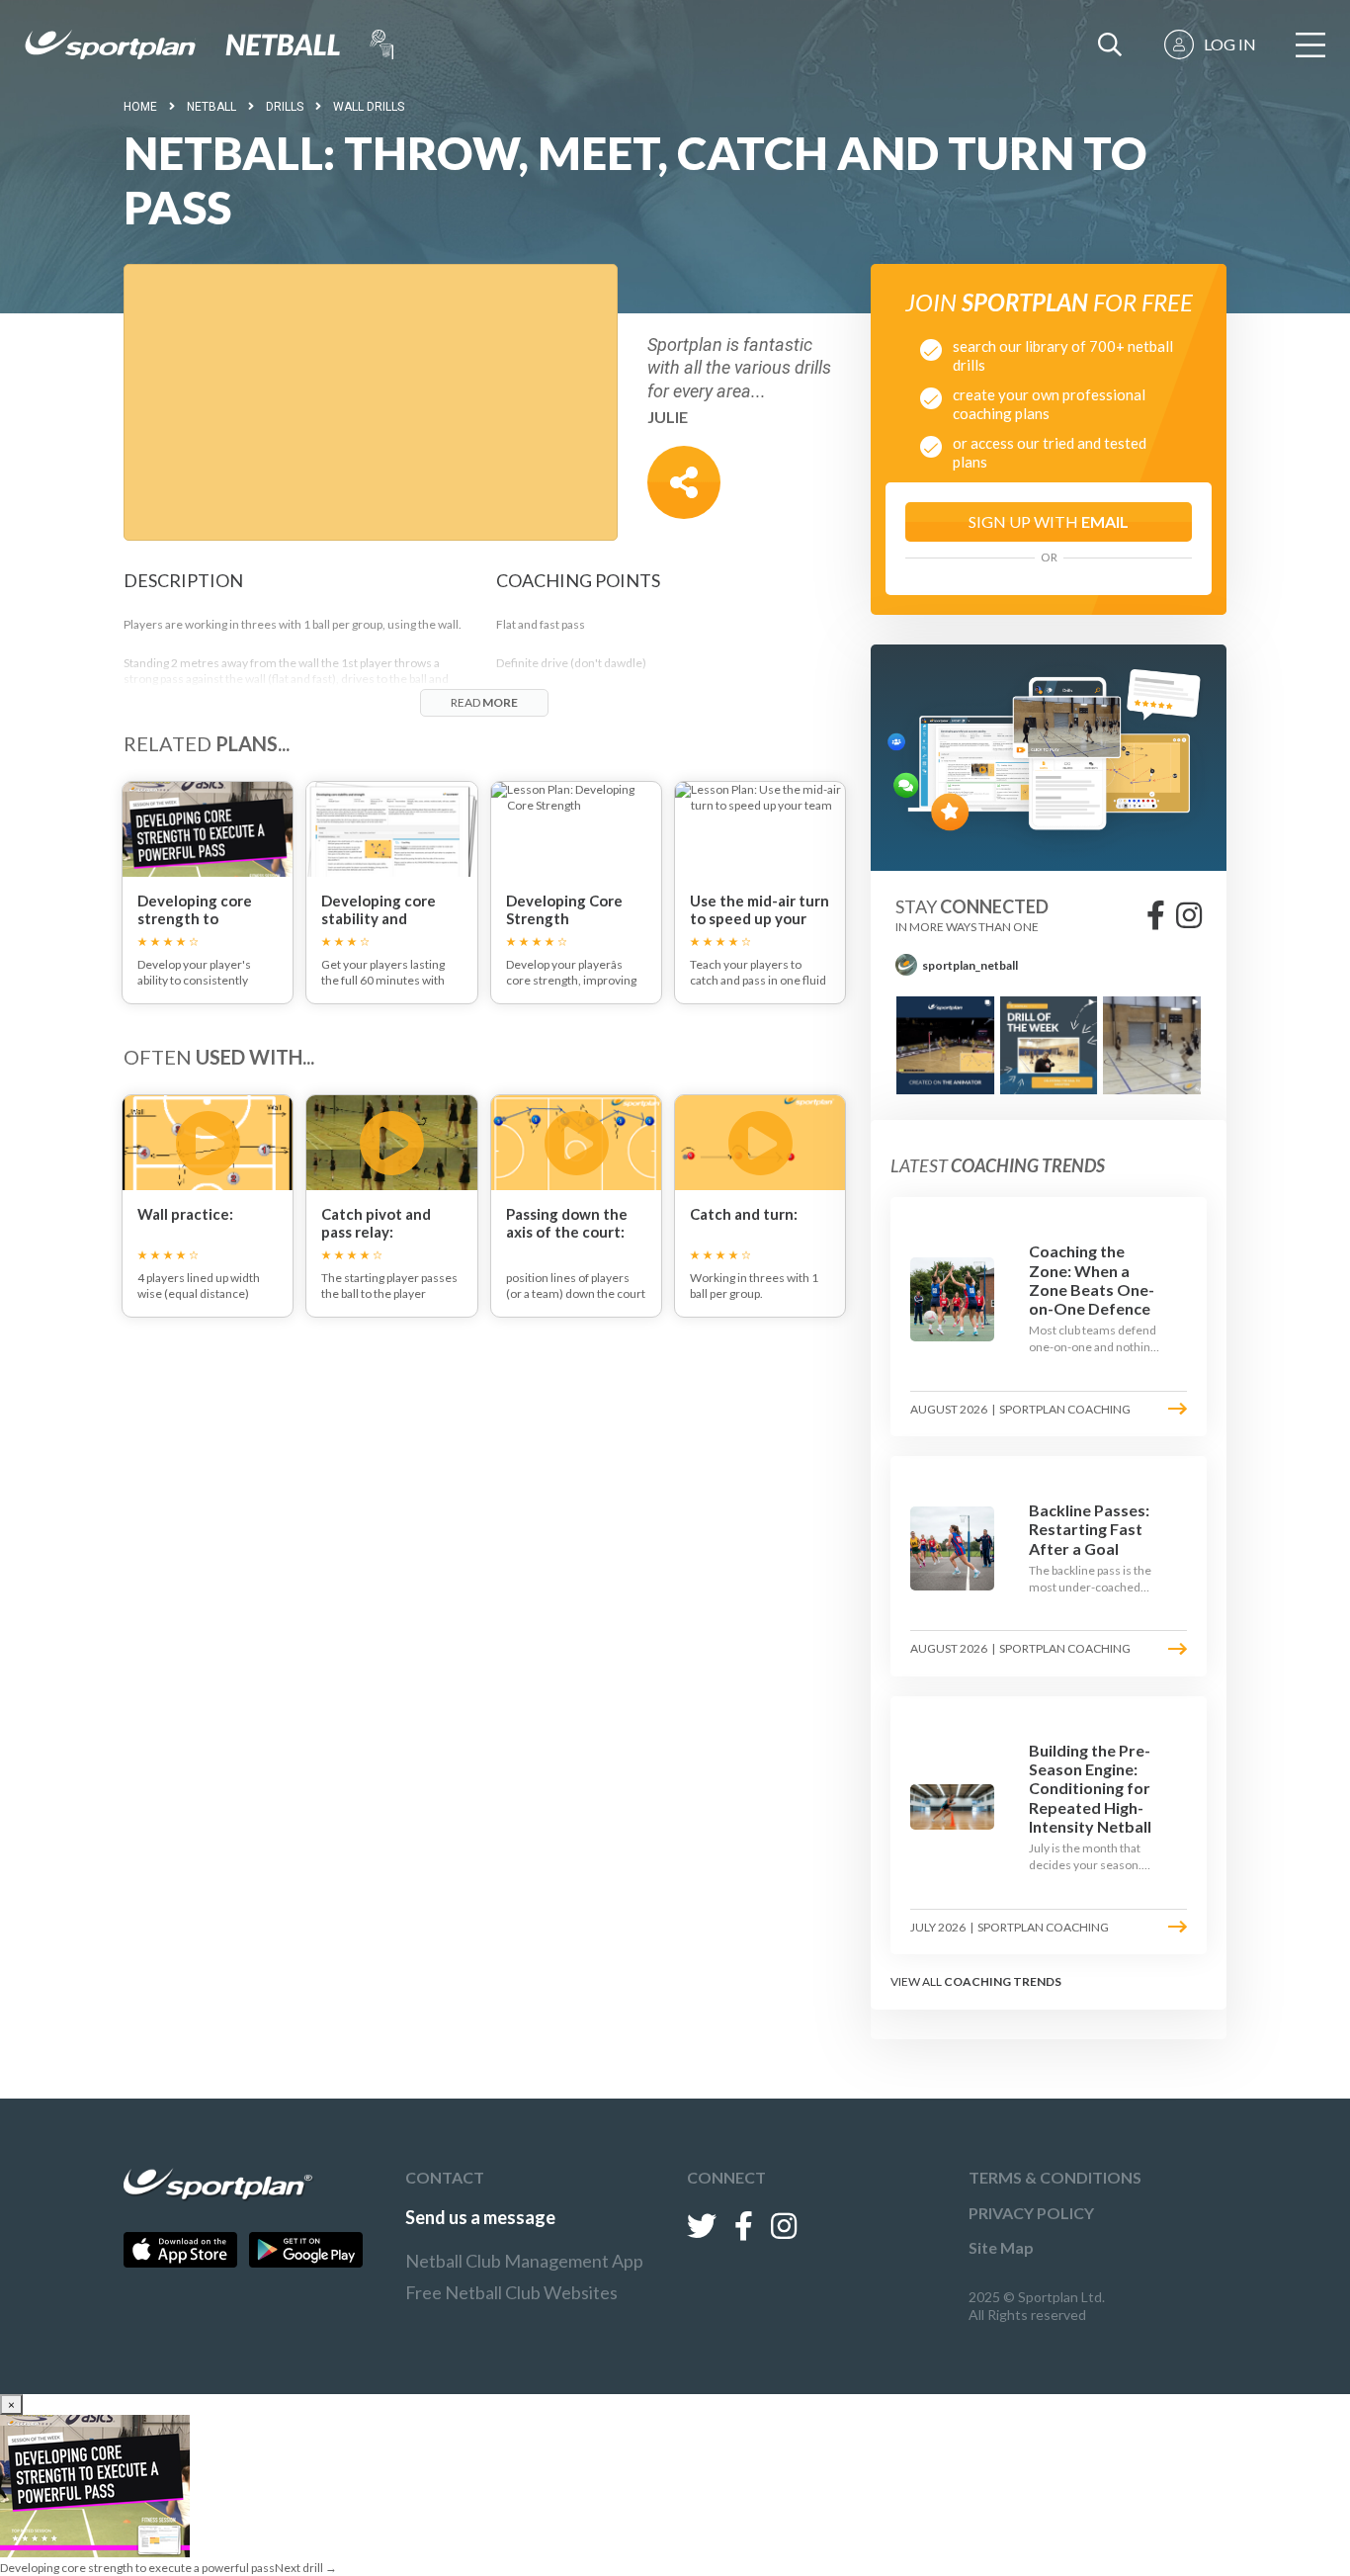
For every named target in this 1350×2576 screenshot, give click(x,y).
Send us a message (480, 2217)
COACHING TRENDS (1003, 1981)
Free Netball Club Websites (511, 2292)
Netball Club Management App (524, 2261)
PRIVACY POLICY (1031, 2213)
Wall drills (369, 107)
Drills (285, 107)
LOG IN (1230, 44)
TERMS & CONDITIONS (1055, 2177)
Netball (211, 107)
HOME (140, 107)
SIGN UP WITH (1049, 521)
